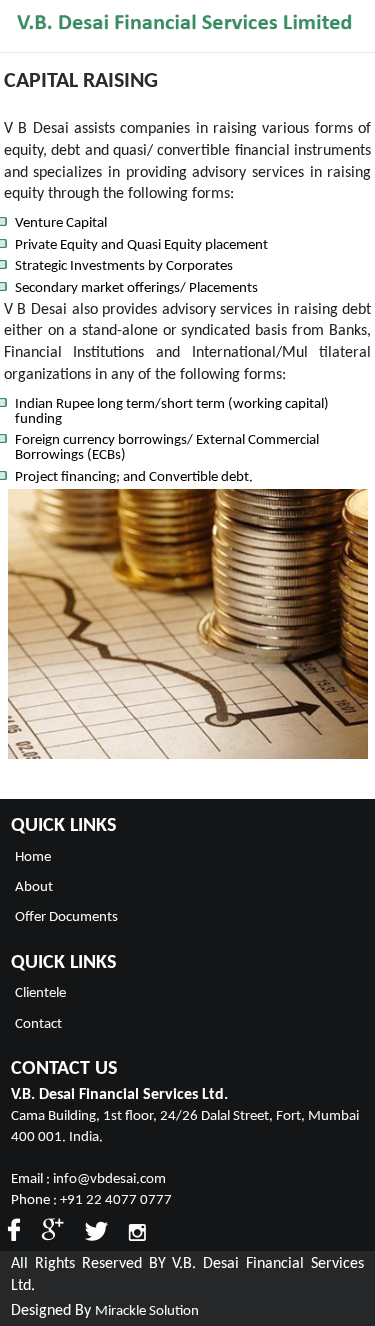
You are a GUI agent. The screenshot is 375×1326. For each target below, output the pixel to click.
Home (33, 857)
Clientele (40, 993)
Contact (38, 1024)
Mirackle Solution (147, 1311)
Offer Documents (66, 917)
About (34, 887)
